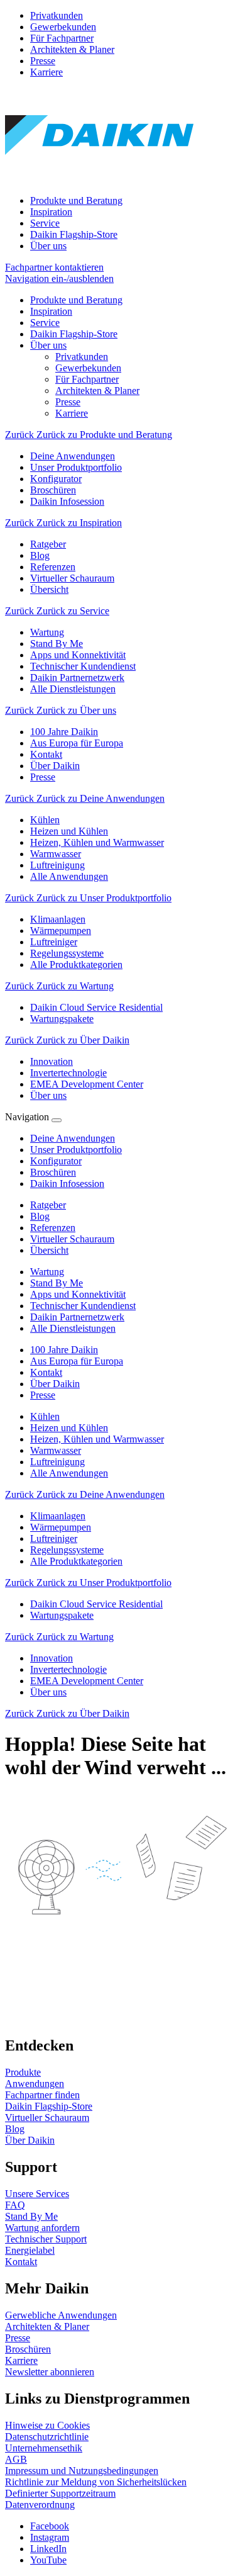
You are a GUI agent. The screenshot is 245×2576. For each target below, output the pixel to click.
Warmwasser (56, 1450)
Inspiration (51, 212)
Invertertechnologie (68, 1669)
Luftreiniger (54, 1538)
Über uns (48, 246)
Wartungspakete (62, 1615)
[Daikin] (99, 179)
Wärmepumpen (61, 1527)
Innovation (52, 1658)
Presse (43, 61)
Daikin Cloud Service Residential (96, 1604)
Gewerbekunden (63, 27)
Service (45, 223)
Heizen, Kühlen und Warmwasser (97, 1439)
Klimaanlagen (58, 1516)
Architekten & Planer (72, 49)
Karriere (46, 72)
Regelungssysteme (67, 1550)
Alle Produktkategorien (76, 1561)
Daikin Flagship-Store (74, 234)
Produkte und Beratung (76, 200)
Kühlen (45, 1416)
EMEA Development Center (87, 1681)
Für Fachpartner (62, 38)
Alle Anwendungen (69, 1473)
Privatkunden (57, 15)
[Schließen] (57, 1120)
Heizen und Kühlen (69, 1428)
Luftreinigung (57, 1462)
